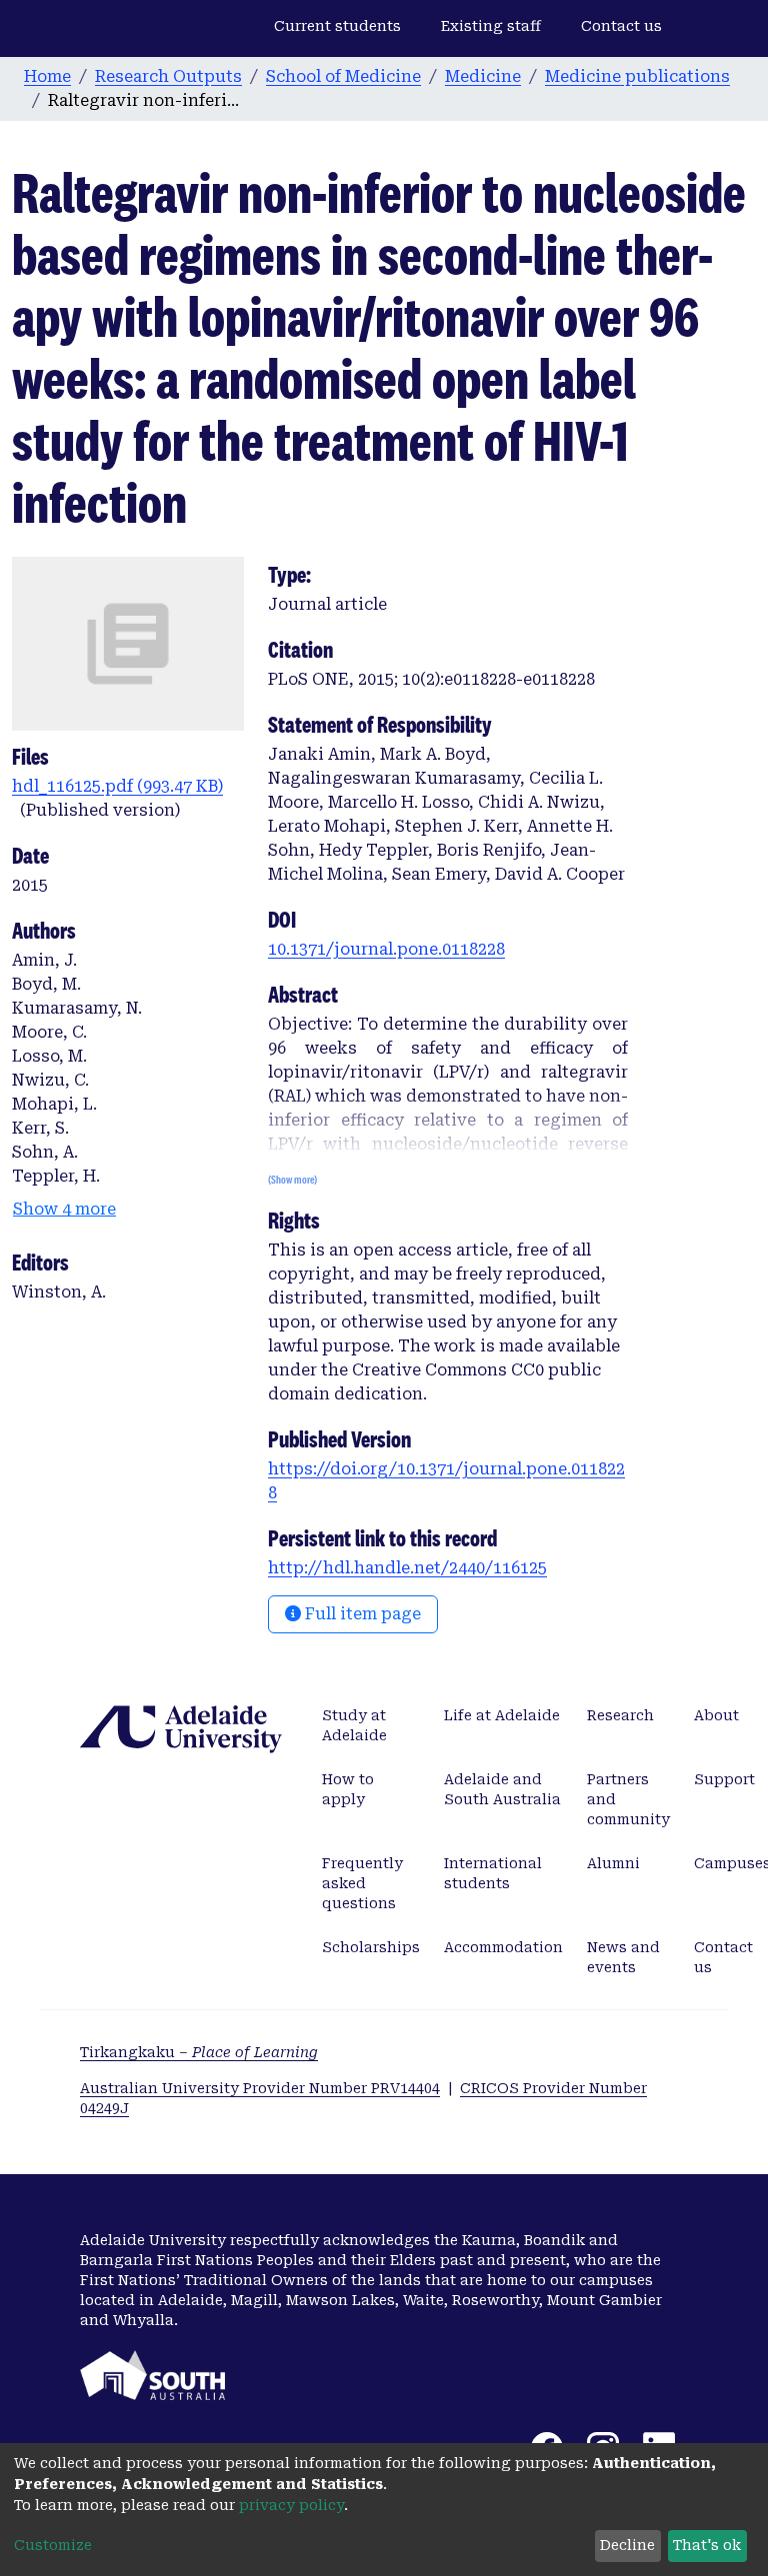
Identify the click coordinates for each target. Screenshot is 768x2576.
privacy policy (291, 2505)
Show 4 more (64, 1209)
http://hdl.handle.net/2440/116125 (407, 1568)
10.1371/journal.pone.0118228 (386, 949)
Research (620, 1715)
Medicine (483, 76)
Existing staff (491, 26)
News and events (623, 1957)
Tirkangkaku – (199, 2052)
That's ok (707, 2545)
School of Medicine (343, 76)
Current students (337, 26)
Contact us (621, 26)
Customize (53, 2545)
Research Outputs (168, 76)
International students (493, 1873)
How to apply (348, 1789)
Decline (627, 2545)
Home (47, 76)
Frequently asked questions (362, 1883)
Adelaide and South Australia (502, 1789)
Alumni (613, 1863)
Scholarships (371, 1947)
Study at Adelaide (354, 1725)
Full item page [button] (361, 1614)
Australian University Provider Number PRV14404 (260, 2088)
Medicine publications (637, 76)
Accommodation (503, 1947)
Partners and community (628, 1799)
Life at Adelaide (502, 1715)
